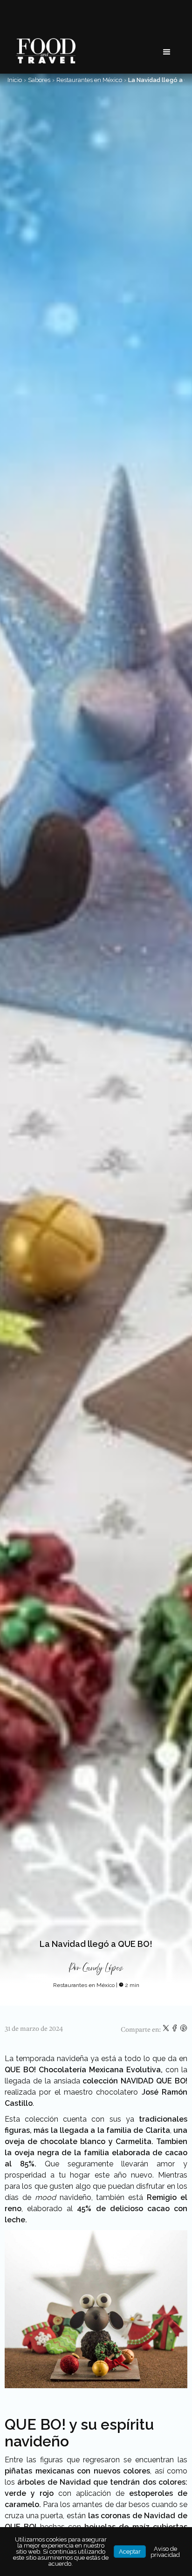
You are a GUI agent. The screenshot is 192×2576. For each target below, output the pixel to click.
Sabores (39, 80)
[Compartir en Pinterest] (184, 2030)
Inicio (15, 80)
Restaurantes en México (89, 80)
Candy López (103, 1968)
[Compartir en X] (167, 2030)
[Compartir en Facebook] (175, 2030)
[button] (167, 52)
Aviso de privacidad (165, 2552)
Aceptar (130, 2552)
